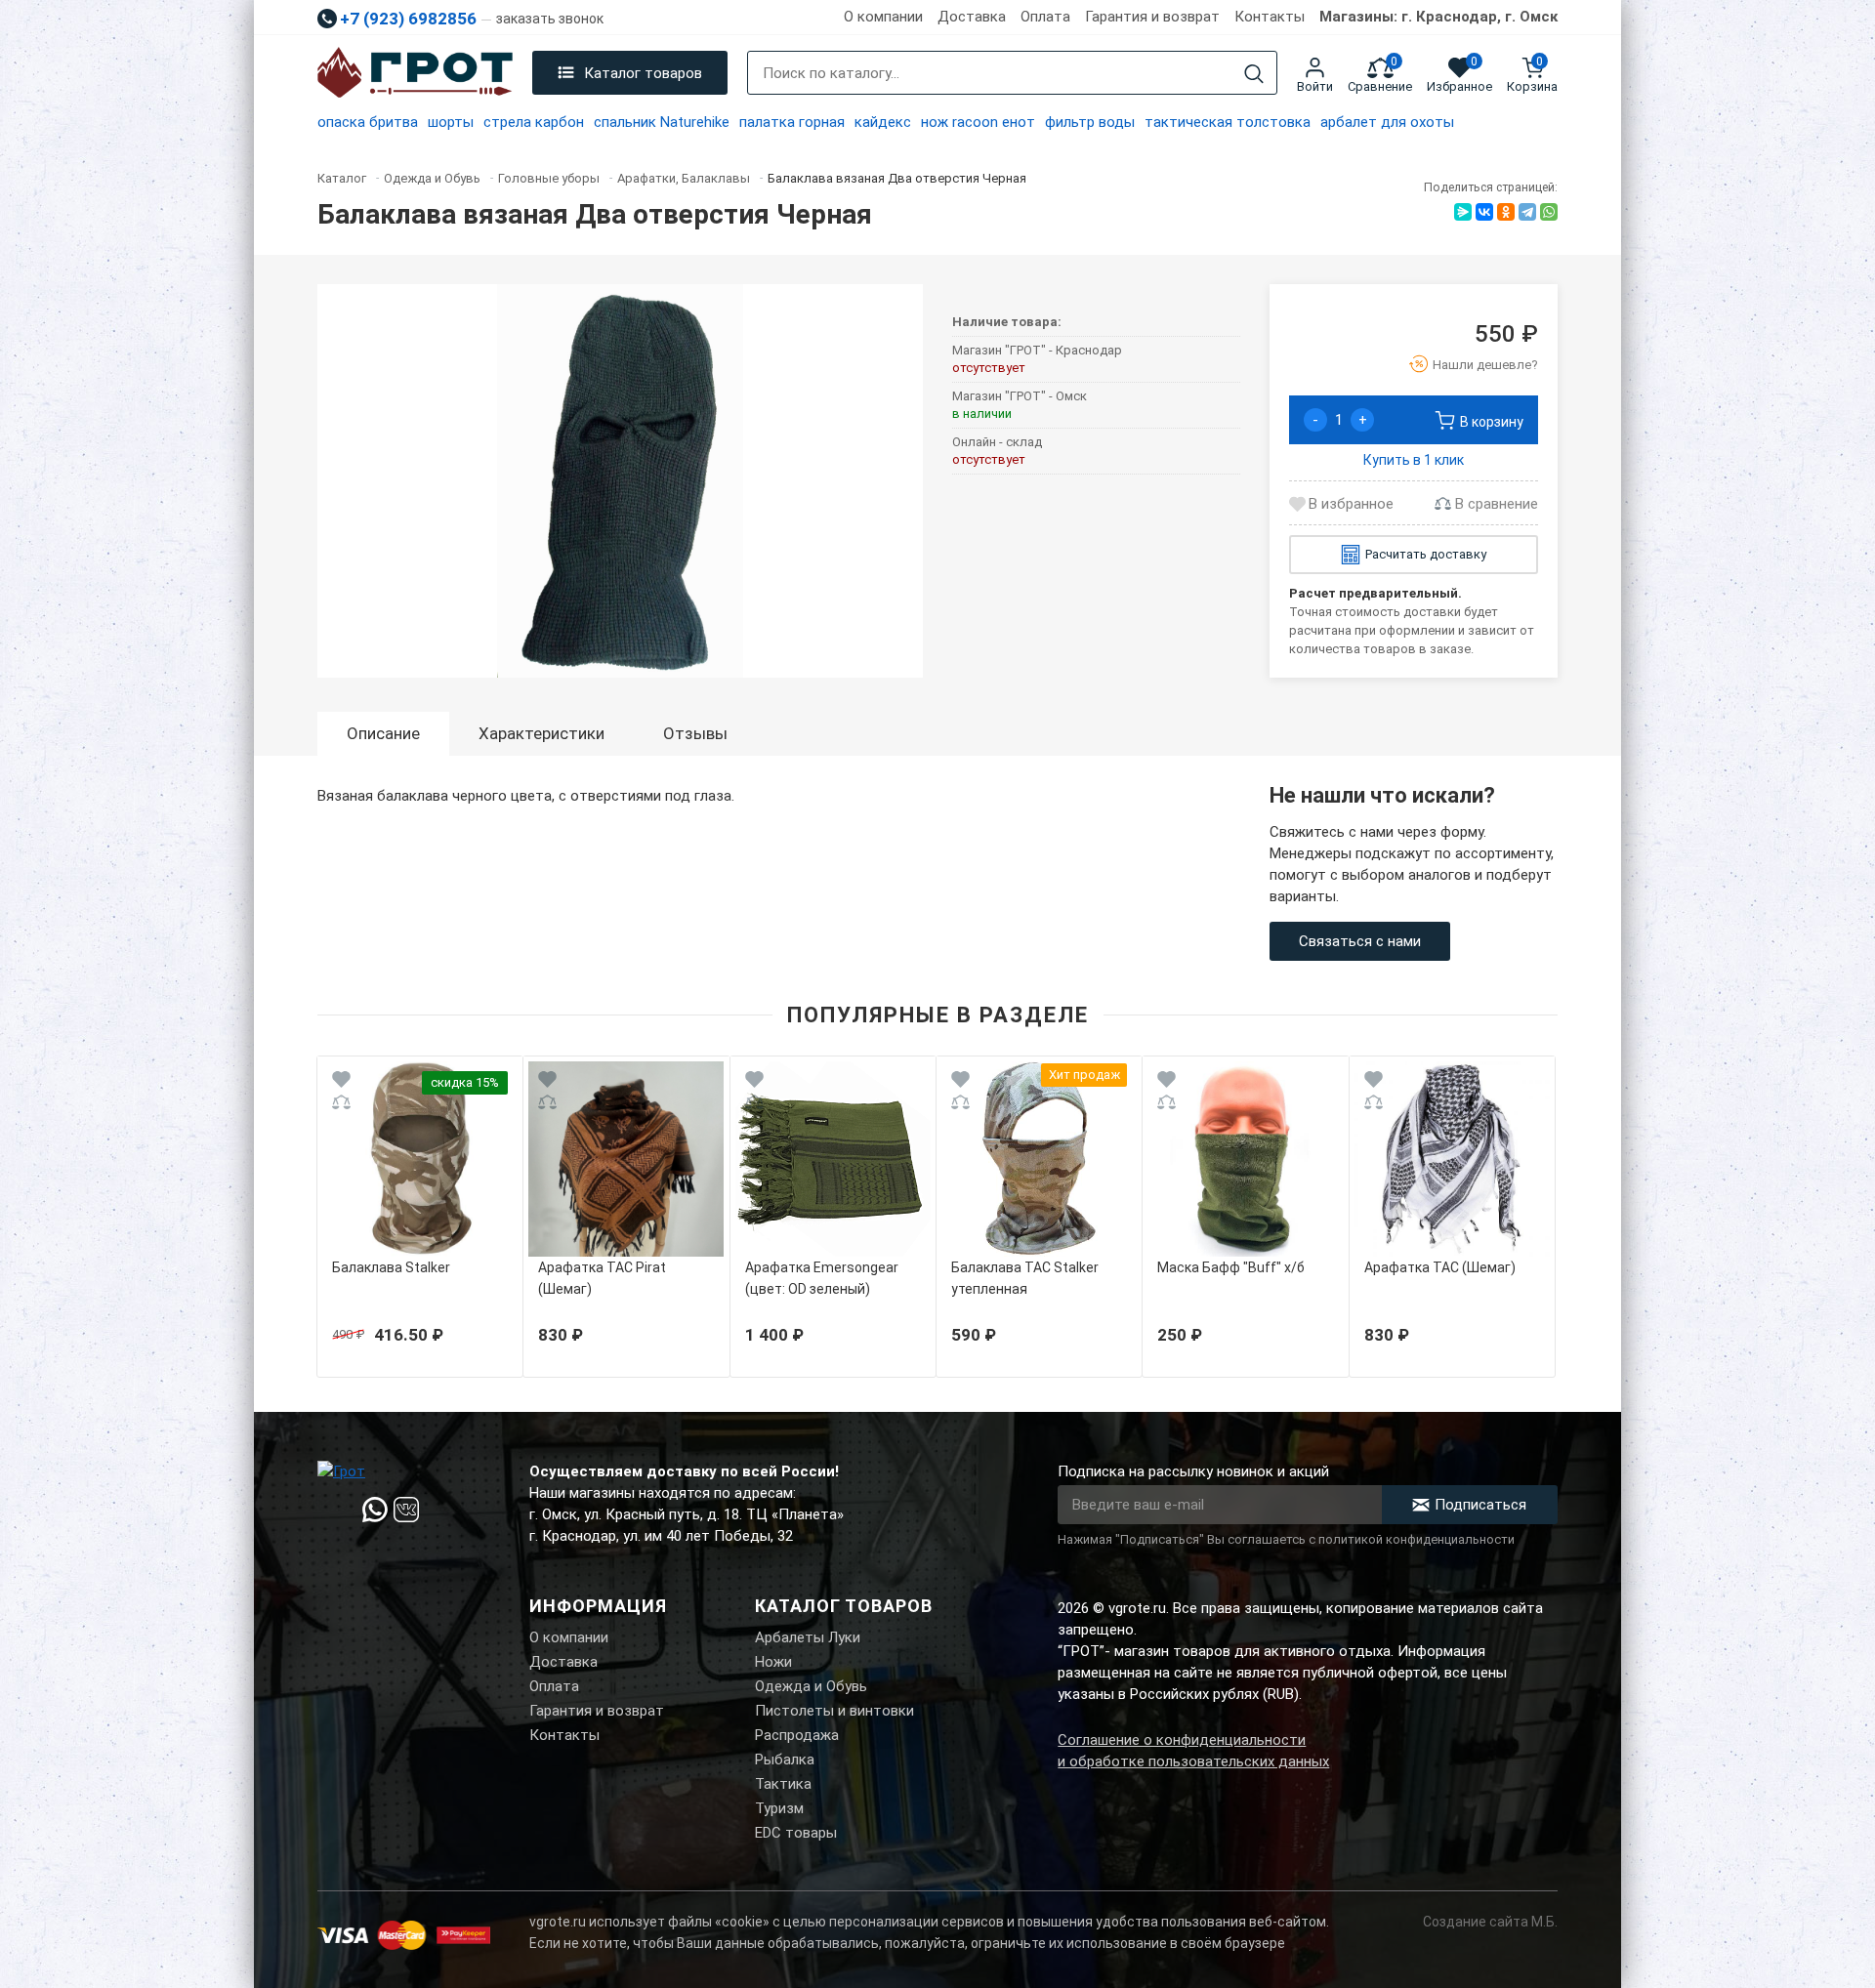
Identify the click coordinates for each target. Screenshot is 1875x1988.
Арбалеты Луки (808, 1637)
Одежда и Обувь (811, 1686)
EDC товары (796, 1833)
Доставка (972, 17)
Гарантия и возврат (1152, 17)
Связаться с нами (1360, 941)
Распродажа (797, 1735)
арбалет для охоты (1387, 122)
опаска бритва (368, 122)
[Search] (1254, 74)
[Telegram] (1527, 212)
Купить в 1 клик (1414, 460)
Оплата (1045, 17)
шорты (451, 122)
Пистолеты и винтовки (834, 1711)
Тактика (783, 1784)
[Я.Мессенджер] (1463, 212)
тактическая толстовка (1228, 122)
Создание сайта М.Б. (1490, 1922)
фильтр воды (1090, 122)
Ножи (773, 1662)
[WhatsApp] (1549, 212)
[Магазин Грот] (415, 73)
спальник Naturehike (662, 122)
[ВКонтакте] (1484, 212)
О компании (883, 17)
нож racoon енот (978, 122)
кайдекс (883, 122)
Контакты (1270, 17)
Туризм (779, 1808)
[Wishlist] (341, 1082)
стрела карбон (534, 122)
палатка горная (792, 122)
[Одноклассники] (1506, 212)
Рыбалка (785, 1760)
